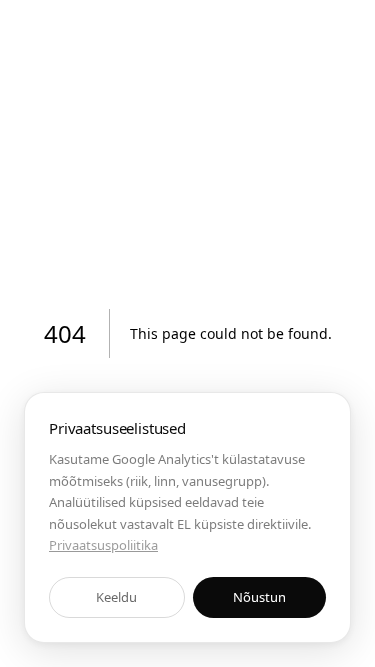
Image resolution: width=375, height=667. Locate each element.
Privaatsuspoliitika (103, 545)
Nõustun (259, 597)
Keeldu (116, 597)
